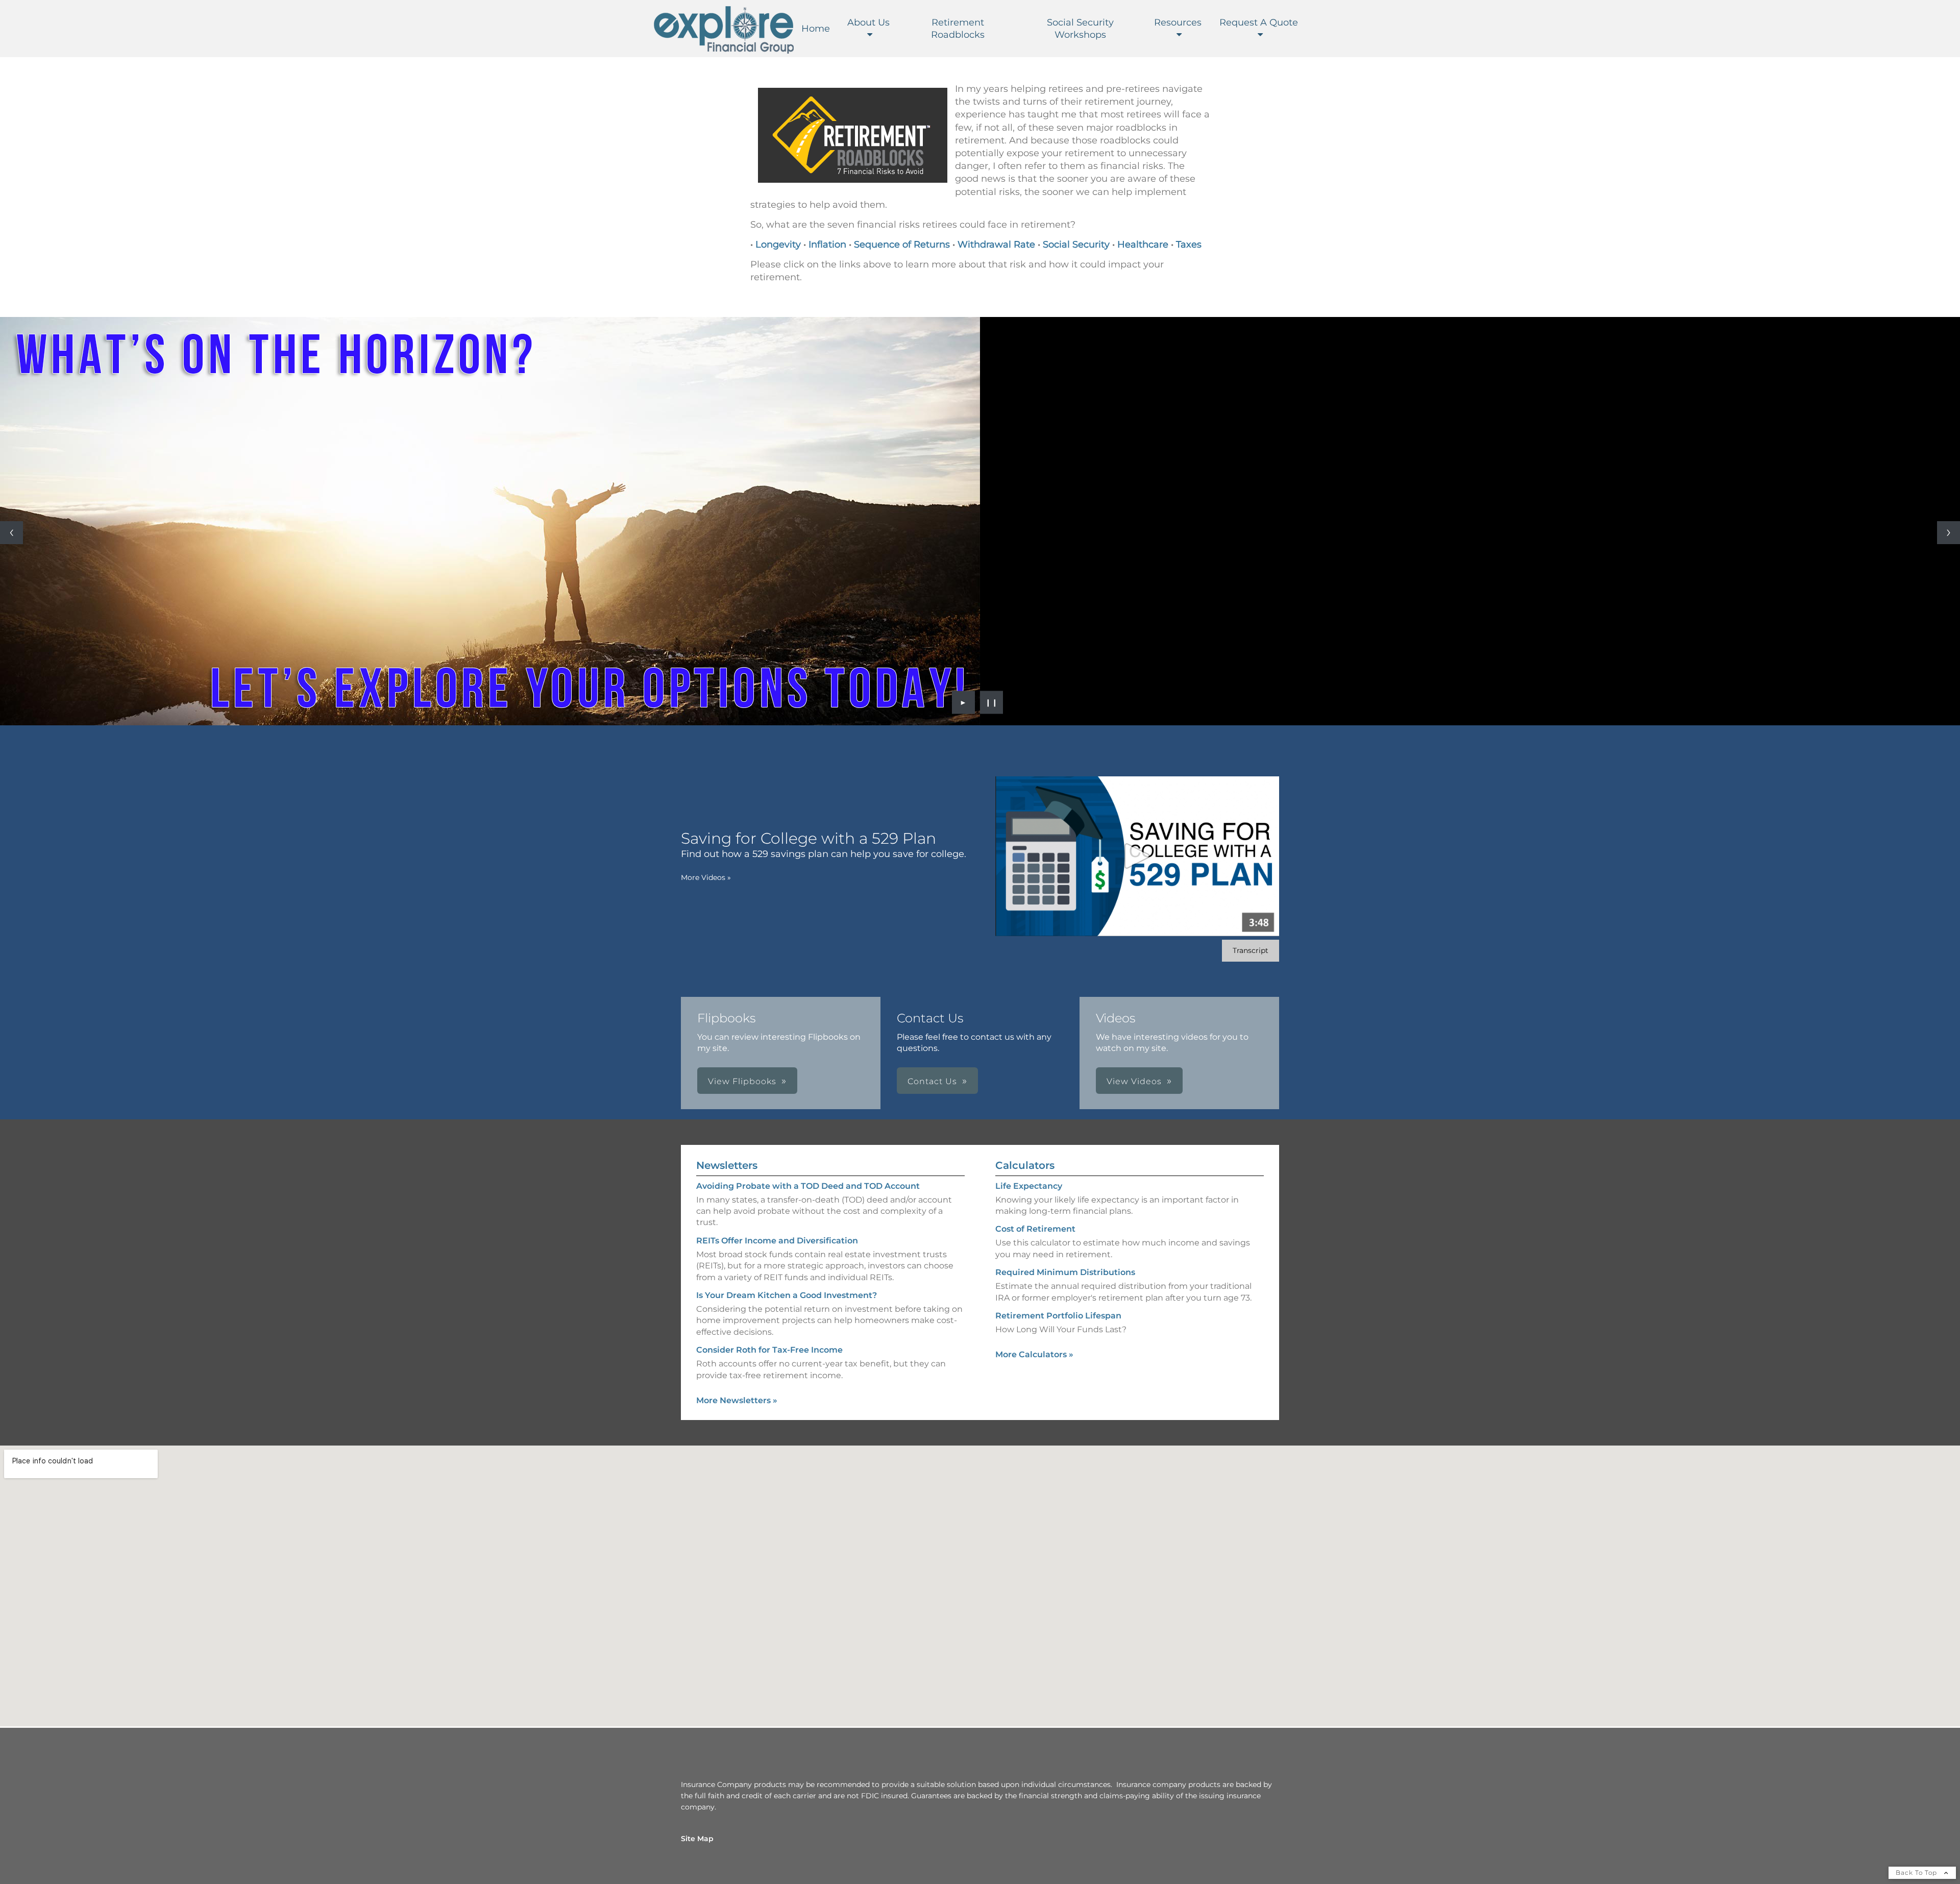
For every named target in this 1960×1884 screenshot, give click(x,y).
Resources (1178, 22)
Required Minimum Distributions (1065, 1272)
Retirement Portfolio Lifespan (1058, 1316)
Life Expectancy (1029, 1186)
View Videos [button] (1134, 1081)
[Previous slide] (11, 533)
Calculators (1025, 1165)
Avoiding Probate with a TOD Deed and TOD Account (808, 1186)
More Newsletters (737, 1400)
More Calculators (1034, 1354)
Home (816, 29)
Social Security (1076, 244)
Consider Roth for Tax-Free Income (769, 1350)
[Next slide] (1949, 533)
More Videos (706, 877)
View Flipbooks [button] (742, 1081)
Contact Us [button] (932, 1081)
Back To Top (1917, 1873)
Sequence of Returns (903, 244)
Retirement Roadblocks (958, 29)
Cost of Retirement (1035, 1229)
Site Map (697, 1839)
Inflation (827, 244)
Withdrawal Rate (996, 244)
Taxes (1189, 244)
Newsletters (727, 1165)
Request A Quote (1259, 22)
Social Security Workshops (1080, 29)
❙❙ (992, 702)
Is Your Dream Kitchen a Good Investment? (787, 1295)
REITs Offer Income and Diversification (777, 1241)
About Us (868, 22)
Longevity (778, 244)
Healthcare (1143, 244)
